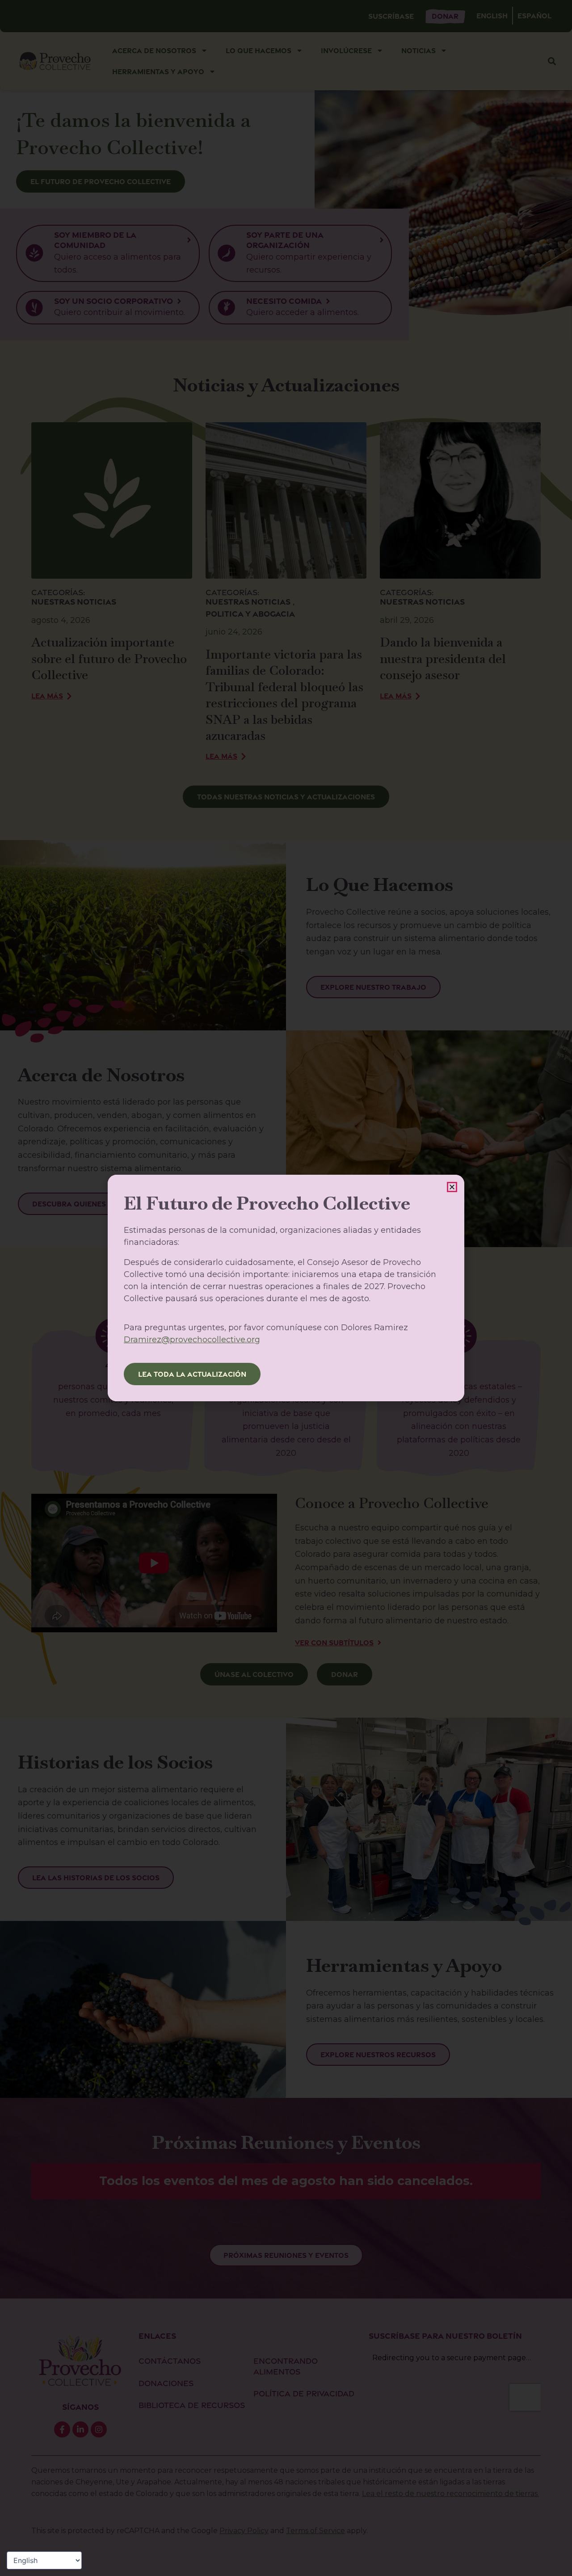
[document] (286, 1288)
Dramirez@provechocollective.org (192, 1340)
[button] (452, 1187)
